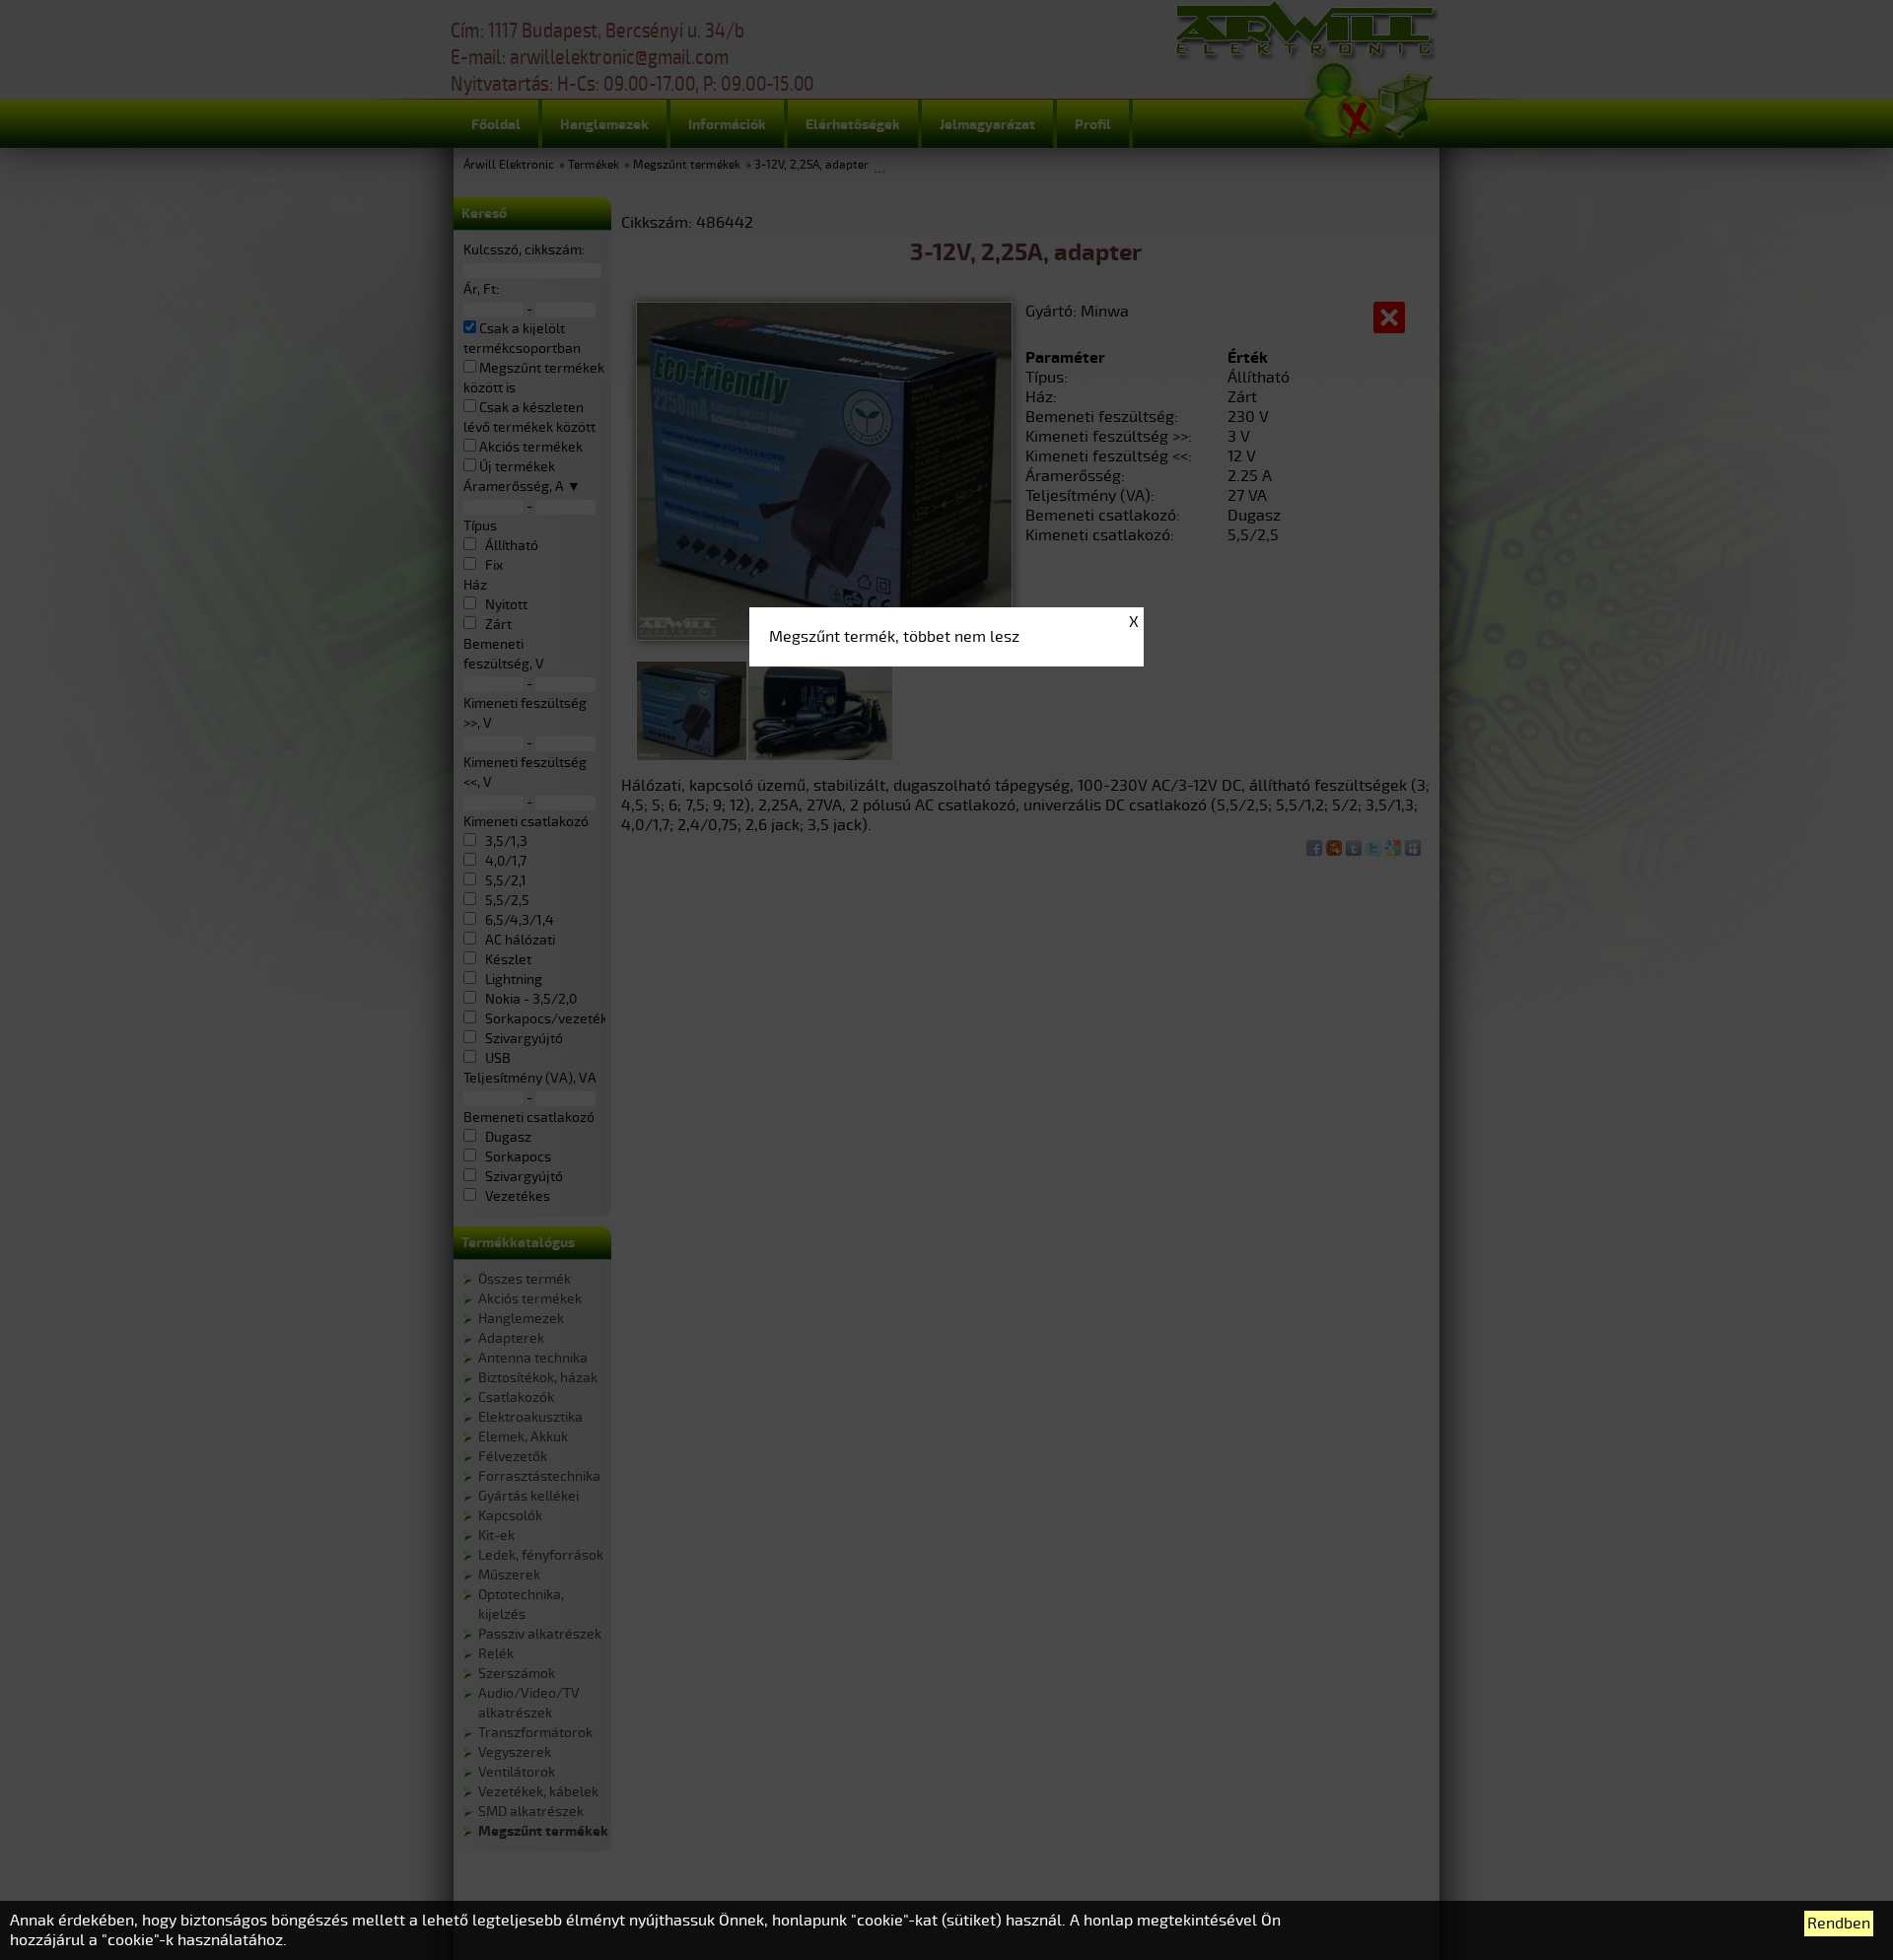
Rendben (1839, 1924)
